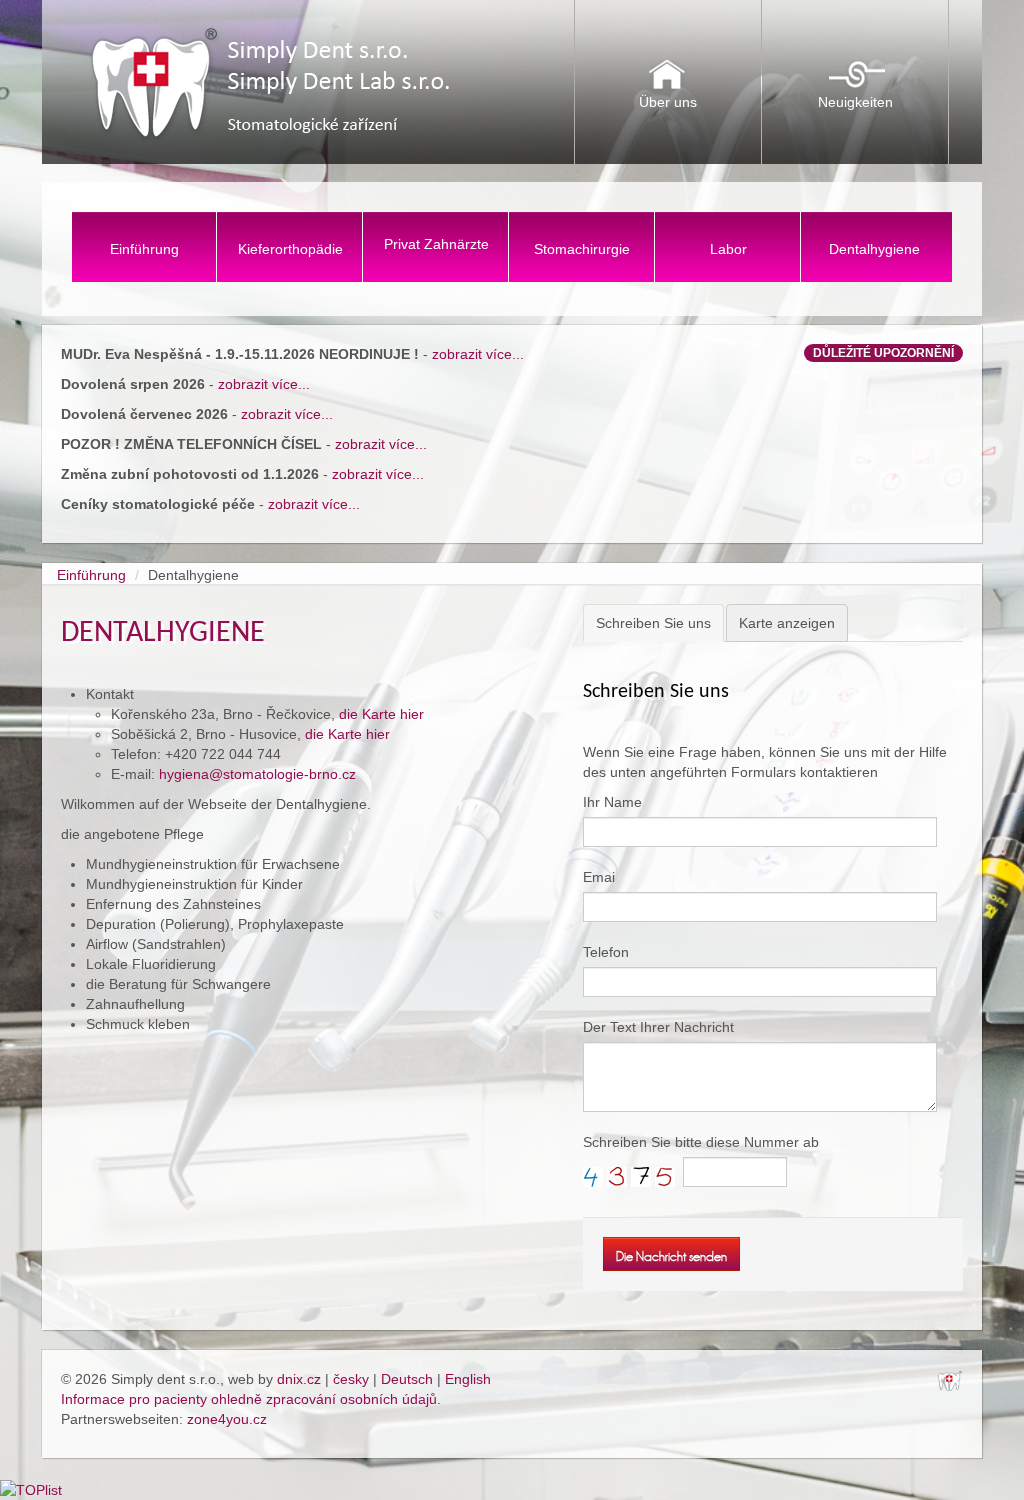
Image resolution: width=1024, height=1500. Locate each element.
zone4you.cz (227, 1419)
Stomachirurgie (582, 249)
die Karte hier (381, 714)
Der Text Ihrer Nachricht (658, 1027)
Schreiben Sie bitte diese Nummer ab (701, 1142)
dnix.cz (299, 1379)
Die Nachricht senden (671, 1256)
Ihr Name (612, 802)
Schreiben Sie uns (653, 623)
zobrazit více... (478, 354)
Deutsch (407, 1379)
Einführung (144, 249)
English (468, 1379)
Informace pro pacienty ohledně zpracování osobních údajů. (251, 1399)
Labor (728, 249)
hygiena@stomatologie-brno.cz (257, 774)
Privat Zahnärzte (436, 244)
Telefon (606, 952)
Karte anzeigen (787, 623)
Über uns (668, 102)
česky (351, 1379)
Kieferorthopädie (290, 249)
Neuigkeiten (855, 102)
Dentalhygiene (874, 249)
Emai (599, 877)
